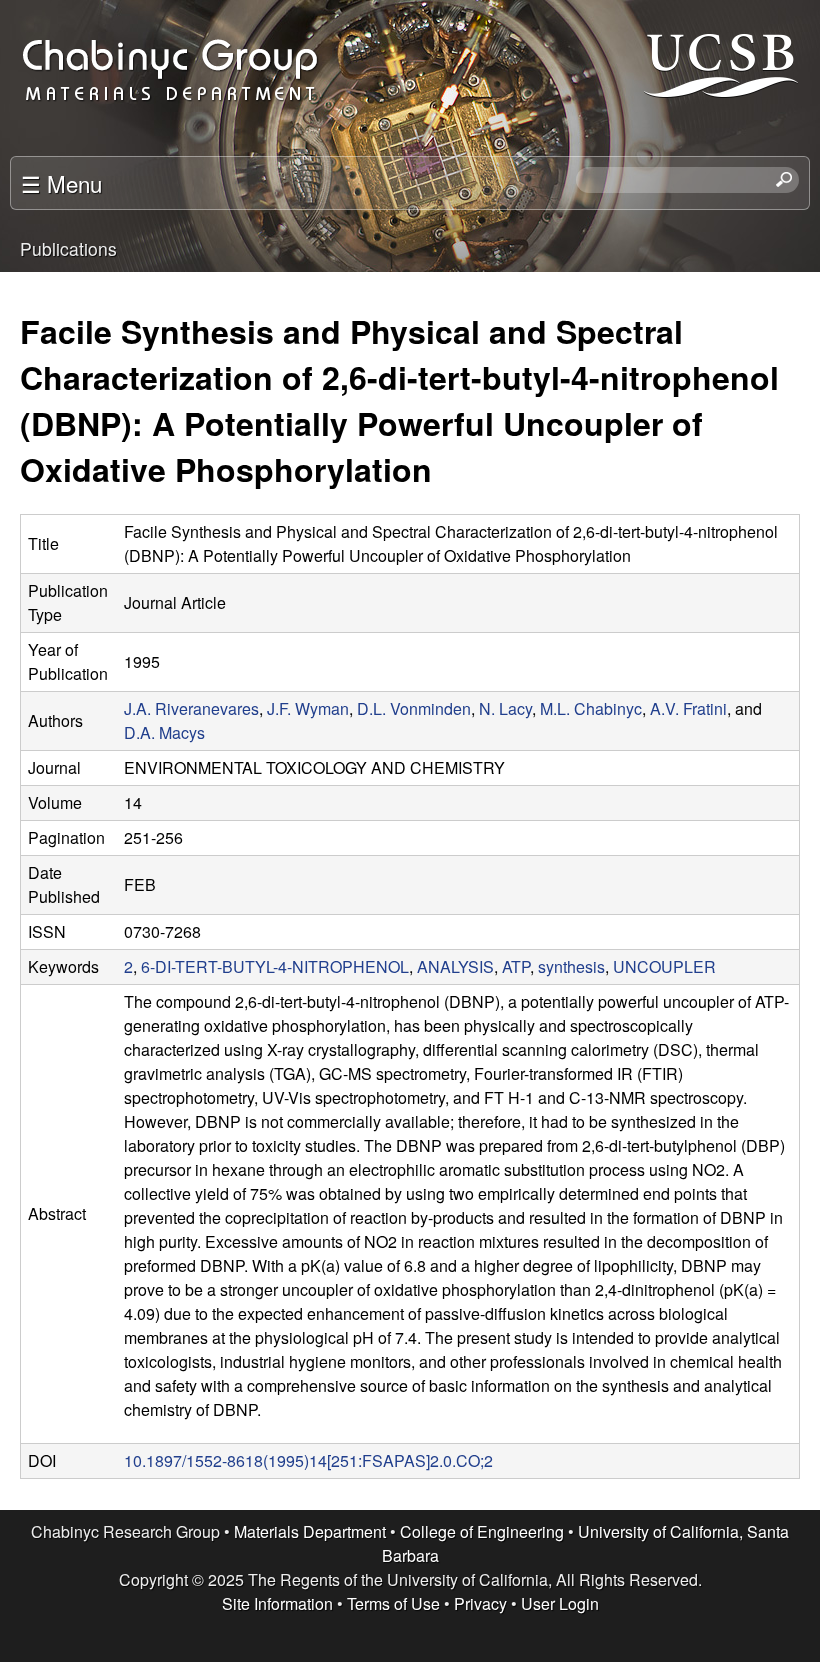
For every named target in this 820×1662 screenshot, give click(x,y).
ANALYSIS (455, 966)
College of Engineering (482, 1531)
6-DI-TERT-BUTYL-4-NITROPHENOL (275, 966)
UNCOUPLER (664, 966)
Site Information (277, 1603)
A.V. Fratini (688, 708)
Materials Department (310, 1531)
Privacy (480, 1603)
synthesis (571, 966)
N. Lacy (505, 708)
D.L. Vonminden (414, 708)
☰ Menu (61, 183)
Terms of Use (393, 1603)
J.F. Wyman (308, 708)
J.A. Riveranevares (191, 708)
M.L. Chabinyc (591, 708)
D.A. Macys (164, 732)
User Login (560, 1603)
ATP (516, 966)
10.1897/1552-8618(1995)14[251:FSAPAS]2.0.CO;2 (308, 1460)
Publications (68, 248)
